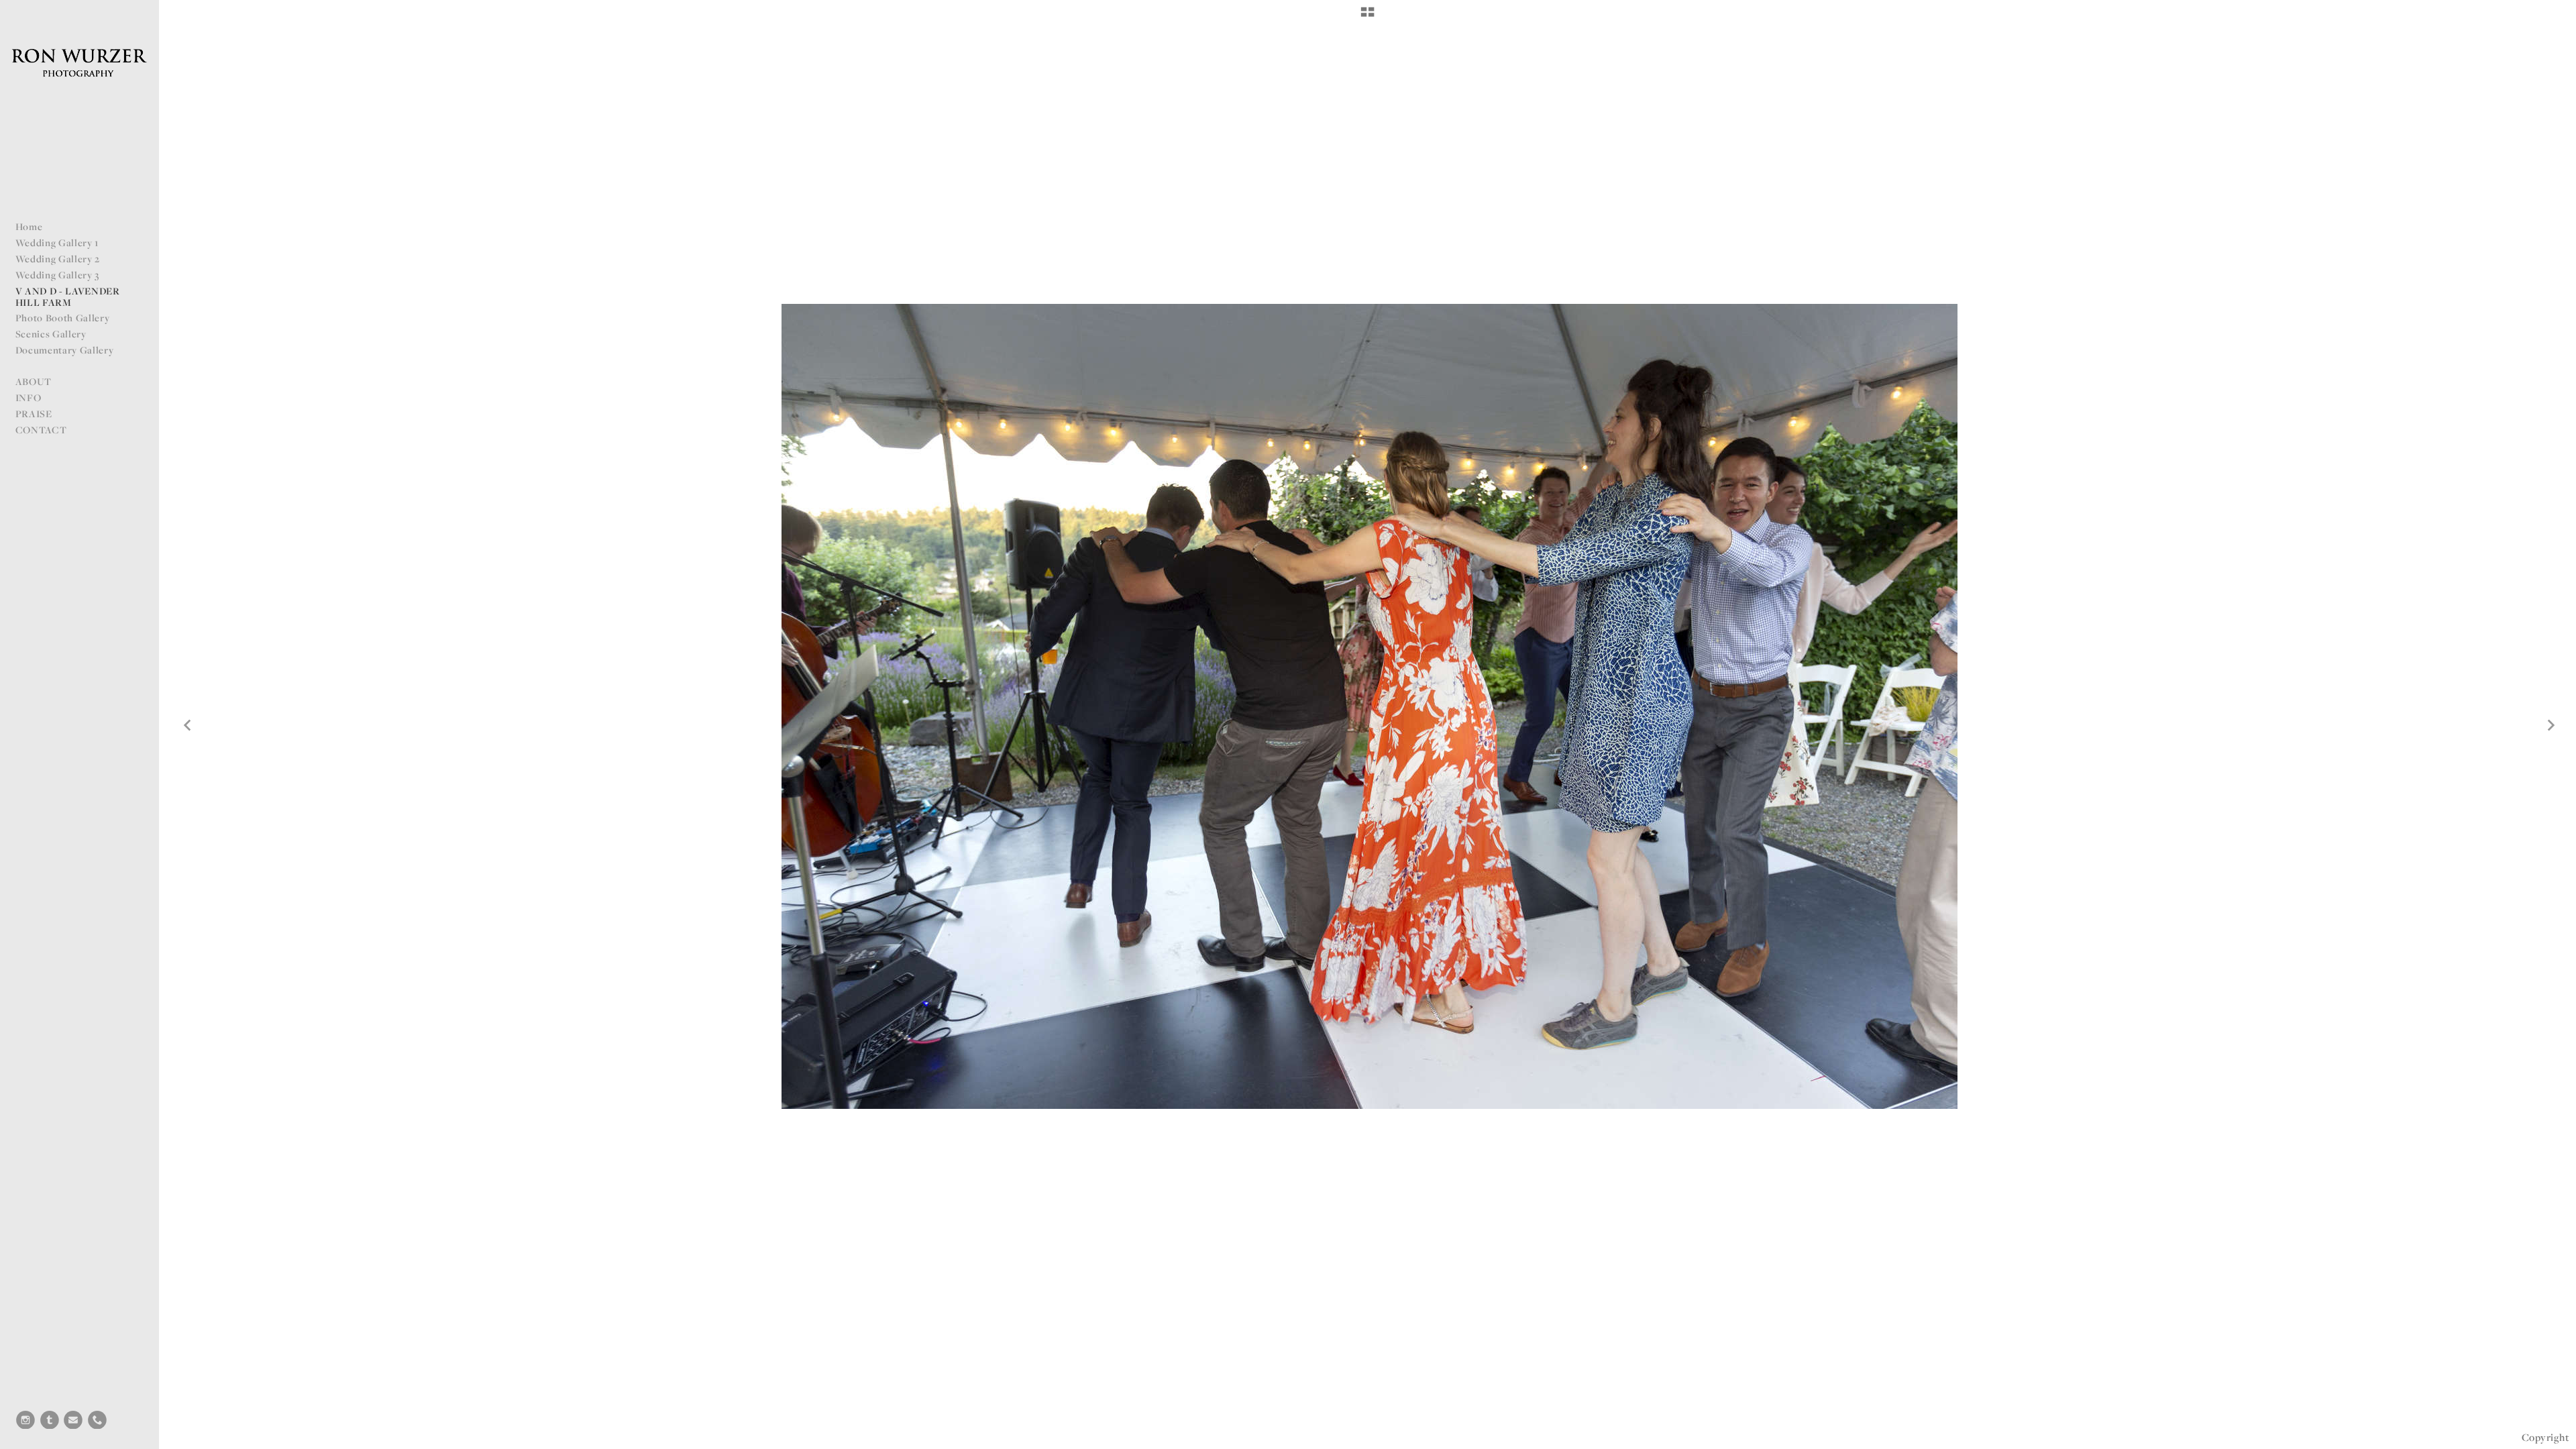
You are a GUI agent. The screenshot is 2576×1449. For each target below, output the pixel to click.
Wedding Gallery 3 (58, 275)
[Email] (73, 1420)
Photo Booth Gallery (63, 318)
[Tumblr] (50, 1420)
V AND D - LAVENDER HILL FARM (68, 297)
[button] (1367, 17)
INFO (29, 397)
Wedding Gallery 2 (58, 259)
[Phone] (97, 1420)
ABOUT (34, 381)
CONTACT (41, 430)
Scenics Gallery (51, 334)
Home (29, 226)
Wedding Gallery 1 (57, 243)
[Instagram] (25, 1420)
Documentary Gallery (65, 350)
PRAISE (34, 414)
